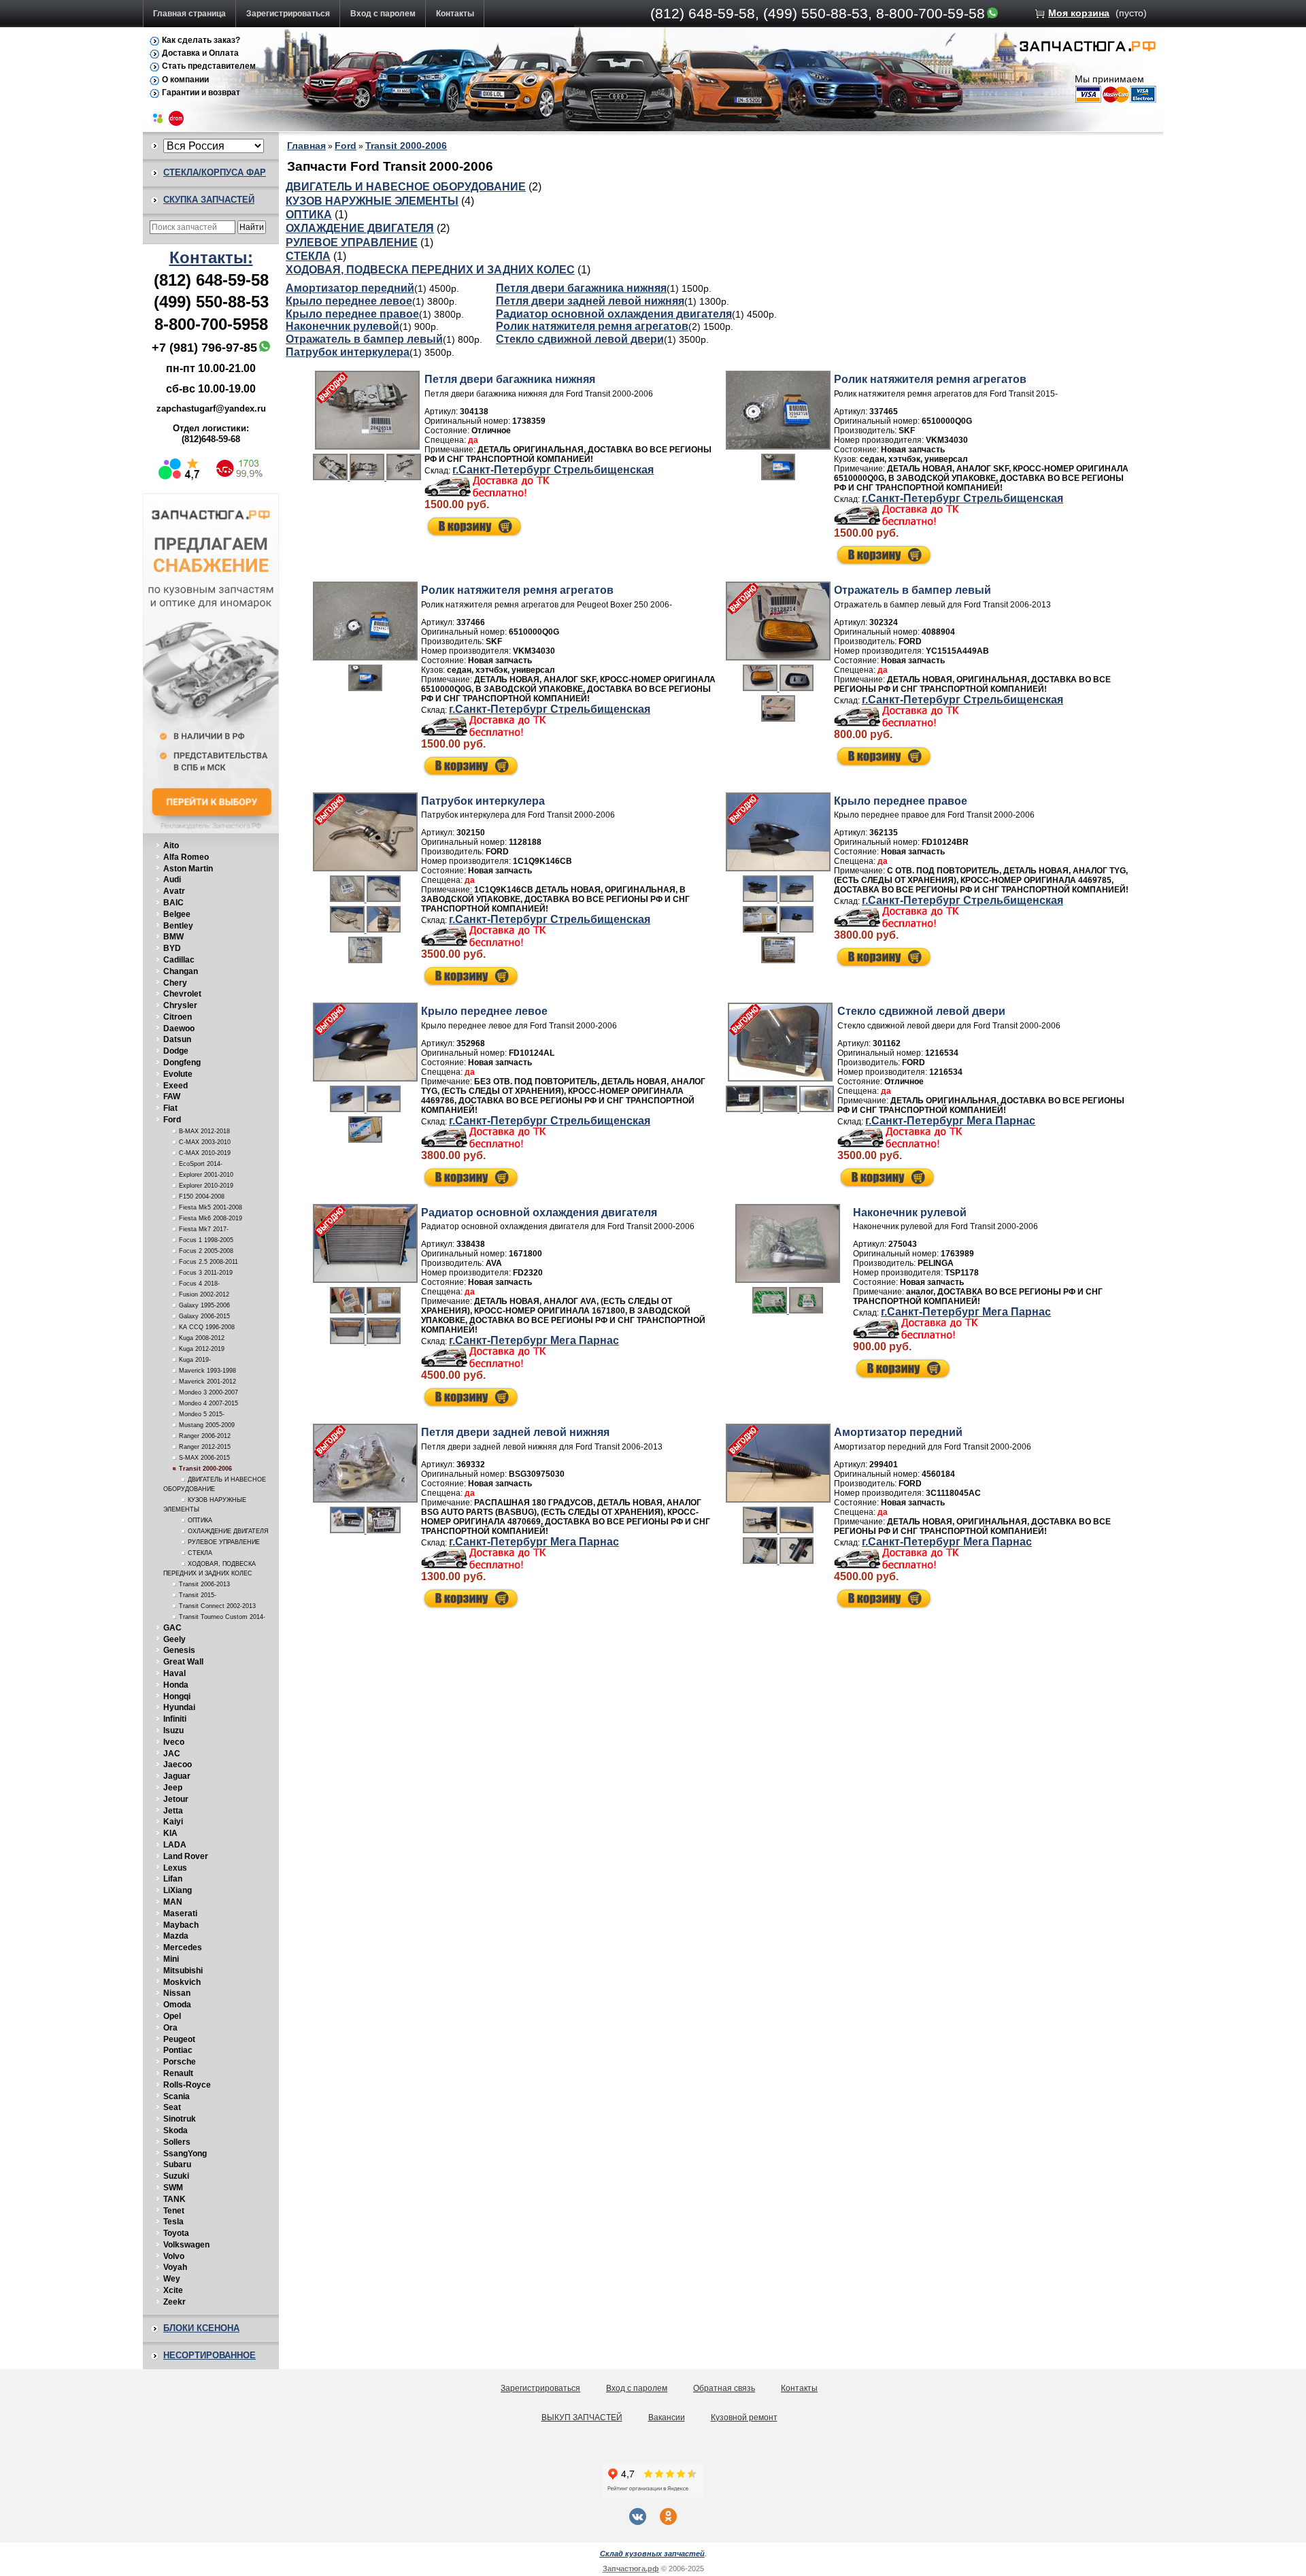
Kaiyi (173, 1822)
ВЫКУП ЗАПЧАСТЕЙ (582, 2418)
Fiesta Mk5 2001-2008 (211, 1207)
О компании (185, 80)
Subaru (177, 2164)
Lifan (173, 1879)
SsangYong (185, 2154)
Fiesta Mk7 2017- (204, 1229)
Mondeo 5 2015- (202, 1414)
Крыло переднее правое (352, 314)
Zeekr (174, 2302)
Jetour (176, 1799)
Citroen (178, 1017)
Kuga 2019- (195, 1360)
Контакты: (211, 257)
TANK (174, 2199)
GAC (172, 1628)
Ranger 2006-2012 (205, 1436)
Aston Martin (188, 869)
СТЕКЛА (200, 1553)
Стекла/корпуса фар (215, 172)
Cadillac (179, 960)
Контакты (455, 14)
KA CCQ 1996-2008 (207, 1327)
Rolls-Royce (187, 2085)
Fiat (170, 1108)
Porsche (180, 2062)
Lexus (175, 1868)
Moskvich (182, 1982)
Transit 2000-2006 (205, 1469)
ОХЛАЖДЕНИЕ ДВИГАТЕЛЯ (228, 1531)
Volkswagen (186, 2245)
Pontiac (178, 2050)
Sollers (177, 2142)
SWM (173, 2188)
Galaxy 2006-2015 (204, 1316)
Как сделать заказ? (201, 40)
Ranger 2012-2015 (205, 1447)
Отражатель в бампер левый (364, 339)
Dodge (176, 1051)
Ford (172, 1120)
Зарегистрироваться (288, 14)
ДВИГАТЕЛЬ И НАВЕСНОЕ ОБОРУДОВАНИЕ (406, 187)
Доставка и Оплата (200, 53)
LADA (175, 1845)
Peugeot (179, 2039)
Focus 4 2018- (199, 1284)
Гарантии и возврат (201, 93)
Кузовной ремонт (744, 2418)
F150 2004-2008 (202, 1197)
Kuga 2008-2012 (202, 1338)
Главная (306, 146)
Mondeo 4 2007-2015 (208, 1403)
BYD (172, 948)
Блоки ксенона (201, 2328)
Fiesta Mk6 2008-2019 (211, 1218)
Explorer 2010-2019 (206, 1186)
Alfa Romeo (186, 857)
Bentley (178, 926)
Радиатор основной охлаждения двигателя (614, 314)
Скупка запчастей (209, 200)
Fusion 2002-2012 (204, 1294)
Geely (174, 1639)
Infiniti (175, 1719)
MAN (173, 1902)
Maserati (180, 1913)
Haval (174, 1673)
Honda (176, 1685)
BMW (173, 937)
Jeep (173, 1788)
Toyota (176, 2233)
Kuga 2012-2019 (202, 1349)
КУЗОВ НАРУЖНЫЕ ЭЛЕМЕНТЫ (372, 201)
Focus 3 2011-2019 (206, 1273)
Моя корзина (1079, 13)
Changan (181, 971)
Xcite (173, 2290)
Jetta (173, 1811)
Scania (177, 2096)
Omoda (177, 2005)
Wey (172, 2279)
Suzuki (176, 2176)
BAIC (173, 903)
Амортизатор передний (350, 288)
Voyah (175, 2267)
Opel (172, 2016)
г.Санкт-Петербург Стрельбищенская (553, 470)
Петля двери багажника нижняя (581, 288)
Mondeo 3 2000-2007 (208, 1392)
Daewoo (179, 1028)
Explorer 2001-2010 (206, 1175)
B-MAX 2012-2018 (204, 1131)
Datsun (177, 1039)
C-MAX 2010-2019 (205, 1153)
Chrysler (180, 1005)
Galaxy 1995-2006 (204, 1305)
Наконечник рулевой (342, 326)
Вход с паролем (383, 14)
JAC (172, 1754)
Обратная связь (724, 2388)
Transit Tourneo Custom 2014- (222, 1617)
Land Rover (186, 1856)
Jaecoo (178, 1764)
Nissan (177, 1993)
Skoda (175, 2130)
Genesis (179, 1650)
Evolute (178, 1074)
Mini (171, 1959)
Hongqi (177, 1696)
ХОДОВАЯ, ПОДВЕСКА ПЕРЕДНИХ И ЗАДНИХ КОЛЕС (430, 270)
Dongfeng (182, 1063)
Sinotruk (180, 2119)
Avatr (174, 891)
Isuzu (173, 1730)
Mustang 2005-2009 (207, 1425)
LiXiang (178, 1890)
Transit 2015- (198, 1595)
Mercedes (183, 1947)
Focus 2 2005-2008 (206, 1251)
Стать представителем (209, 66)
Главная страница (189, 14)
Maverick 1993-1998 (207, 1371)
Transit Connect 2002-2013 (217, 1606)
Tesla (173, 2222)
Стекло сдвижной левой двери (580, 339)
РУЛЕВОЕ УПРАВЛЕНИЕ (224, 1542)
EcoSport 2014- (201, 1164)
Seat (172, 2107)
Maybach (181, 1925)
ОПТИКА (200, 1520)
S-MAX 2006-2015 (204, 1458)
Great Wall (183, 1662)
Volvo (174, 2256)
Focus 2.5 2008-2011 (208, 1262)
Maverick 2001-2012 (207, 1382)
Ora (170, 2028)
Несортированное (210, 2355)
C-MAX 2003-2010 (205, 1142)
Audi (172, 880)
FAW (172, 1097)
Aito (171, 846)
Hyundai (179, 1707)
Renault (178, 2073)
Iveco (174, 1742)
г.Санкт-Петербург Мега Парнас (950, 1121)
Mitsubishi (183, 1971)
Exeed (175, 1086)
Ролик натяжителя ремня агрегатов (592, 326)
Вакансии (667, 2418)
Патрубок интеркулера (348, 352)
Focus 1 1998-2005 (206, 1240)
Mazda (176, 1936)
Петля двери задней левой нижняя (590, 301)
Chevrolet (182, 994)
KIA (170, 1833)
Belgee (177, 914)
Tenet (174, 2211)
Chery (175, 983)
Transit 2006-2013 (204, 1584)
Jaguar (177, 1776)
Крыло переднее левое (349, 301)
